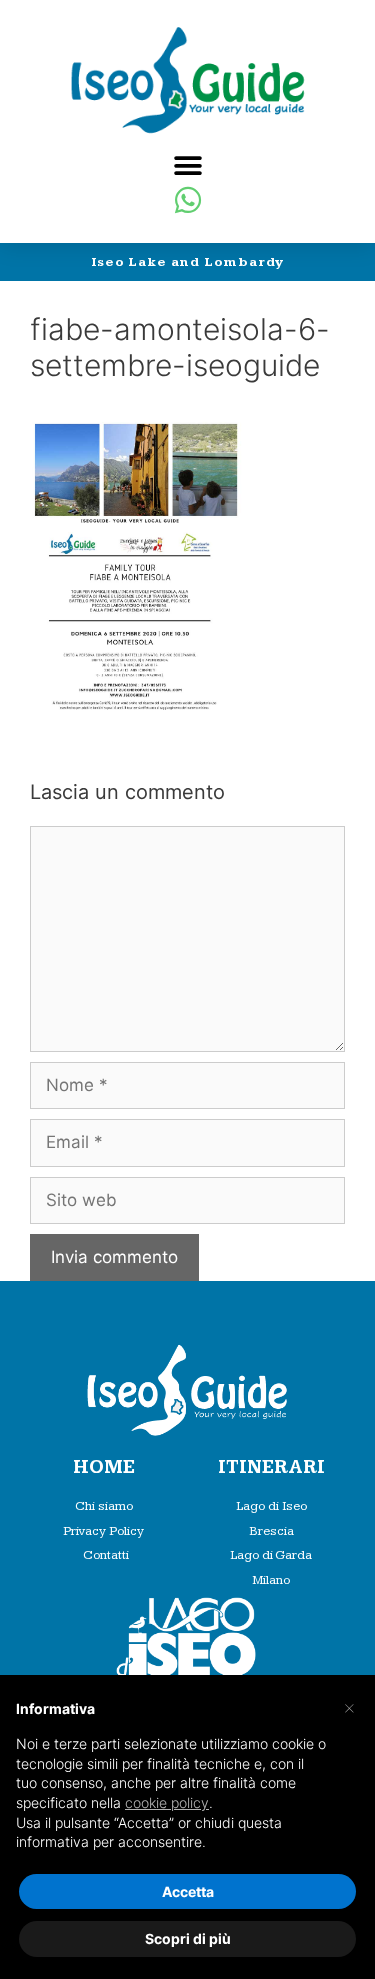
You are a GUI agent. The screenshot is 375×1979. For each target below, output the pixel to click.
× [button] (349, 1707)
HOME (104, 1467)
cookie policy (167, 1802)
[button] (187, 165)
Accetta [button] (188, 1891)
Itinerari (271, 1467)
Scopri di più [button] (188, 1938)
